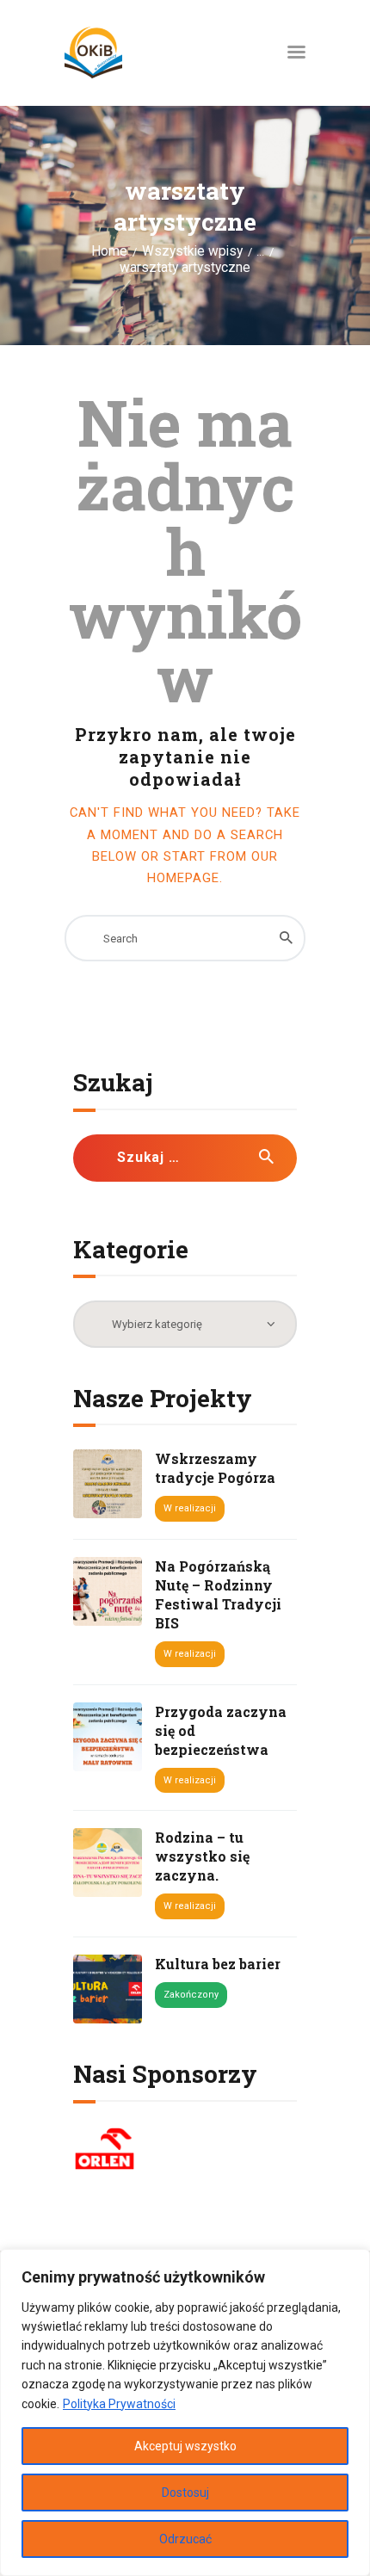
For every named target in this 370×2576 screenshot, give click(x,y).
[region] (185, 2412)
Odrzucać (185, 2539)
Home (109, 251)
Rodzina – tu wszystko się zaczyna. (202, 1856)
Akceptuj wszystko (185, 2446)
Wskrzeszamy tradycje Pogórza (215, 1468)
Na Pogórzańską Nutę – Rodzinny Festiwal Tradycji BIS (218, 1594)
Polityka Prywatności (119, 2404)
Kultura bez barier (218, 1964)
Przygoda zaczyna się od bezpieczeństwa (221, 1730)
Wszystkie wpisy (192, 251)
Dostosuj (185, 2493)
